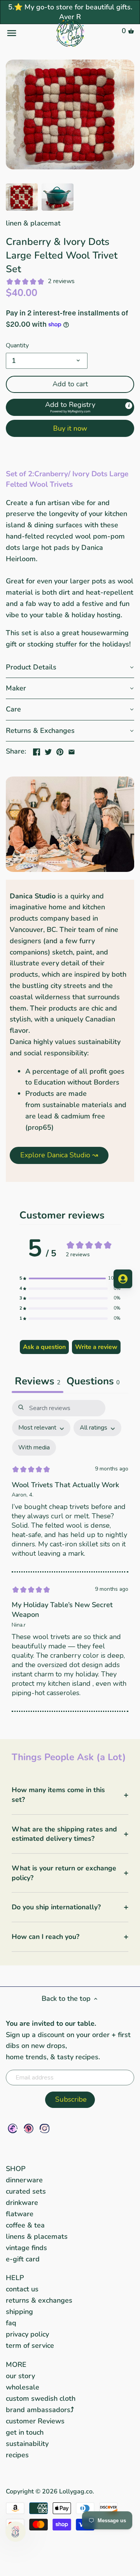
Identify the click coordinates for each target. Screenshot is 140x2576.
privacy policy (27, 2334)
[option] (22, 197)
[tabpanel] (70, 1556)
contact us (22, 2289)
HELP (15, 2278)
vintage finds (26, 2248)
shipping (19, 2312)
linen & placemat (33, 223)
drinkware (22, 2203)
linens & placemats (37, 2236)
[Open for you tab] (123, 1279)
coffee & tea (25, 2225)
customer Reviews (35, 2421)
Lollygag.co (76, 2491)
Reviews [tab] (38, 1381)
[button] (70, 407)
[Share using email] (72, 750)
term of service (30, 2345)
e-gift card (23, 2259)
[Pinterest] (29, 2128)
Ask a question (44, 1347)
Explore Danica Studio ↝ (59, 1155)
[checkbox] (34, 1448)
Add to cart (70, 384)
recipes (17, 2455)
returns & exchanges (39, 2300)
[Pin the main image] (60, 750)
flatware (20, 2214)
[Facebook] (13, 2128)
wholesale (23, 2387)
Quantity (17, 346)
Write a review (96, 1347)
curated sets (26, 2191)
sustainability (27, 2444)
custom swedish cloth (41, 2398)
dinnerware (24, 2180)
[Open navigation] (27, 33)
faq (11, 2323)
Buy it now (70, 428)
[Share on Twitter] (48, 750)
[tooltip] (129, 406)
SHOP (16, 2169)
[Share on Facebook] (37, 750)
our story (20, 2376)
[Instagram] (45, 2128)
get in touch (25, 2432)
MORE (16, 2365)
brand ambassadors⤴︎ (40, 2410)
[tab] (93, 1382)
